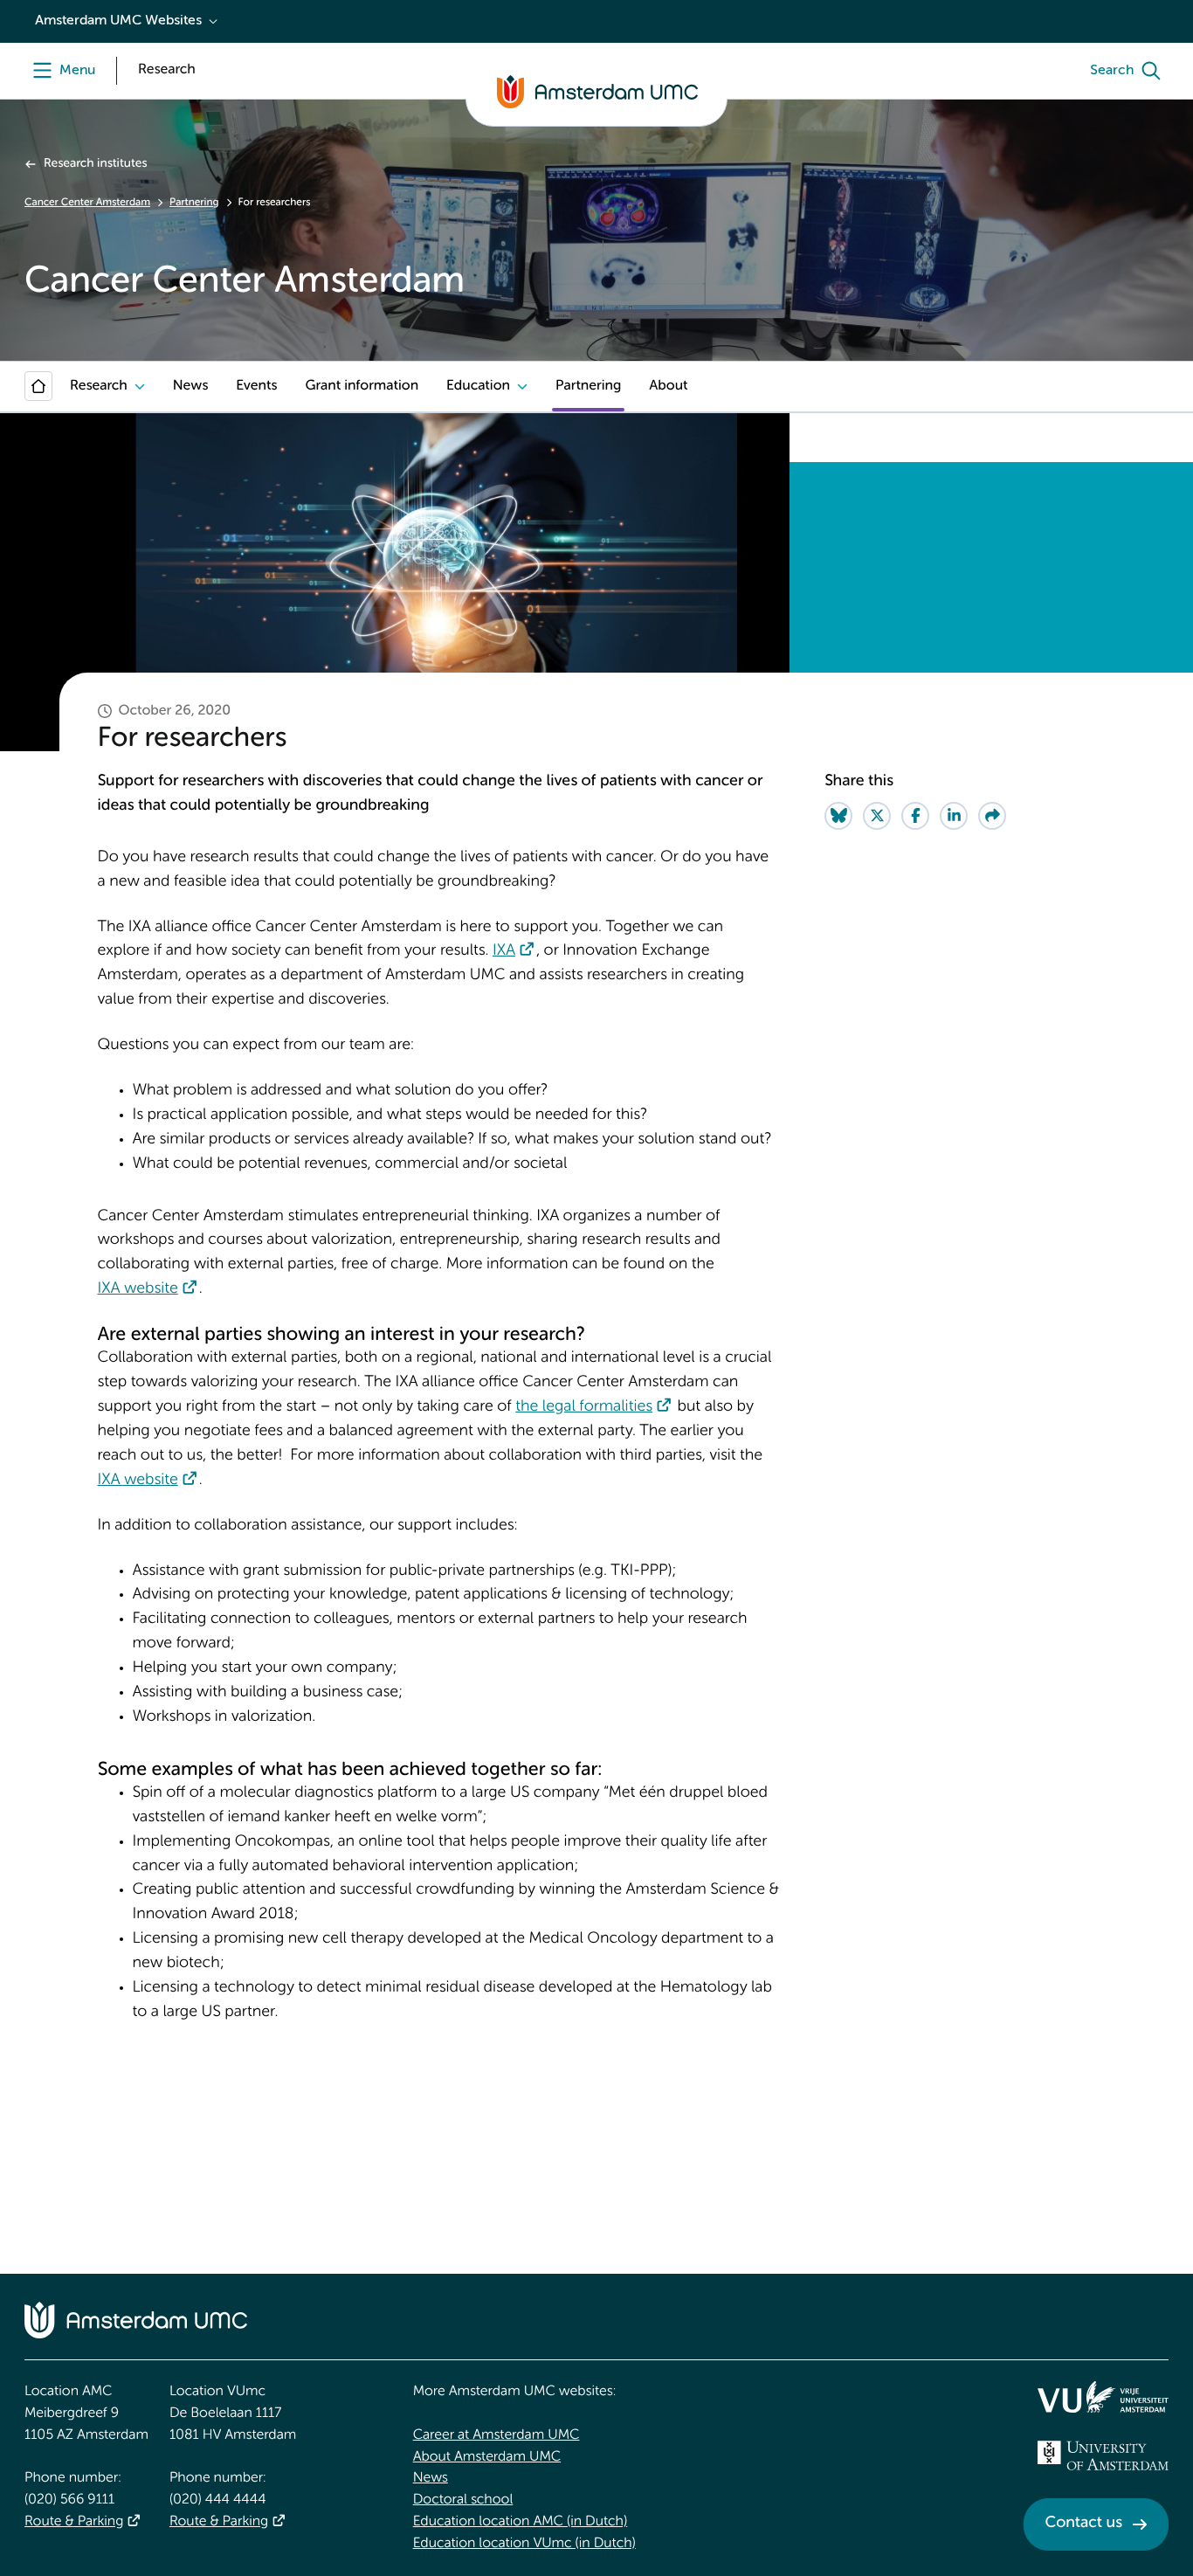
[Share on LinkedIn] (954, 816)
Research (99, 386)
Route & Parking (74, 2522)
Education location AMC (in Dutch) (521, 2522)
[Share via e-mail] (992, 816)
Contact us (1084, 2524)
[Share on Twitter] (877, 816)
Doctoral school (463, 2500)
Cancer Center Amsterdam (87, 203)
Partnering (194, 203)
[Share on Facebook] (915, 816)
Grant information (362, 386)
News (190, 386)
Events (256, 386)
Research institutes (95, 164)
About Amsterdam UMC (487, 2457)
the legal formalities (584, 1407)
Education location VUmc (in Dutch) (524, 2544)
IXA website (138, 1289)
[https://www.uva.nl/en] (1103, 2455)
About (668, 386)
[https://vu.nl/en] (1103, 2397)
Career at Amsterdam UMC (497, 2435)
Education (478, 386)
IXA (504, 951)
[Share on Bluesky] (838, 816)
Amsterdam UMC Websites (118, 21)
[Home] (38, 386)
